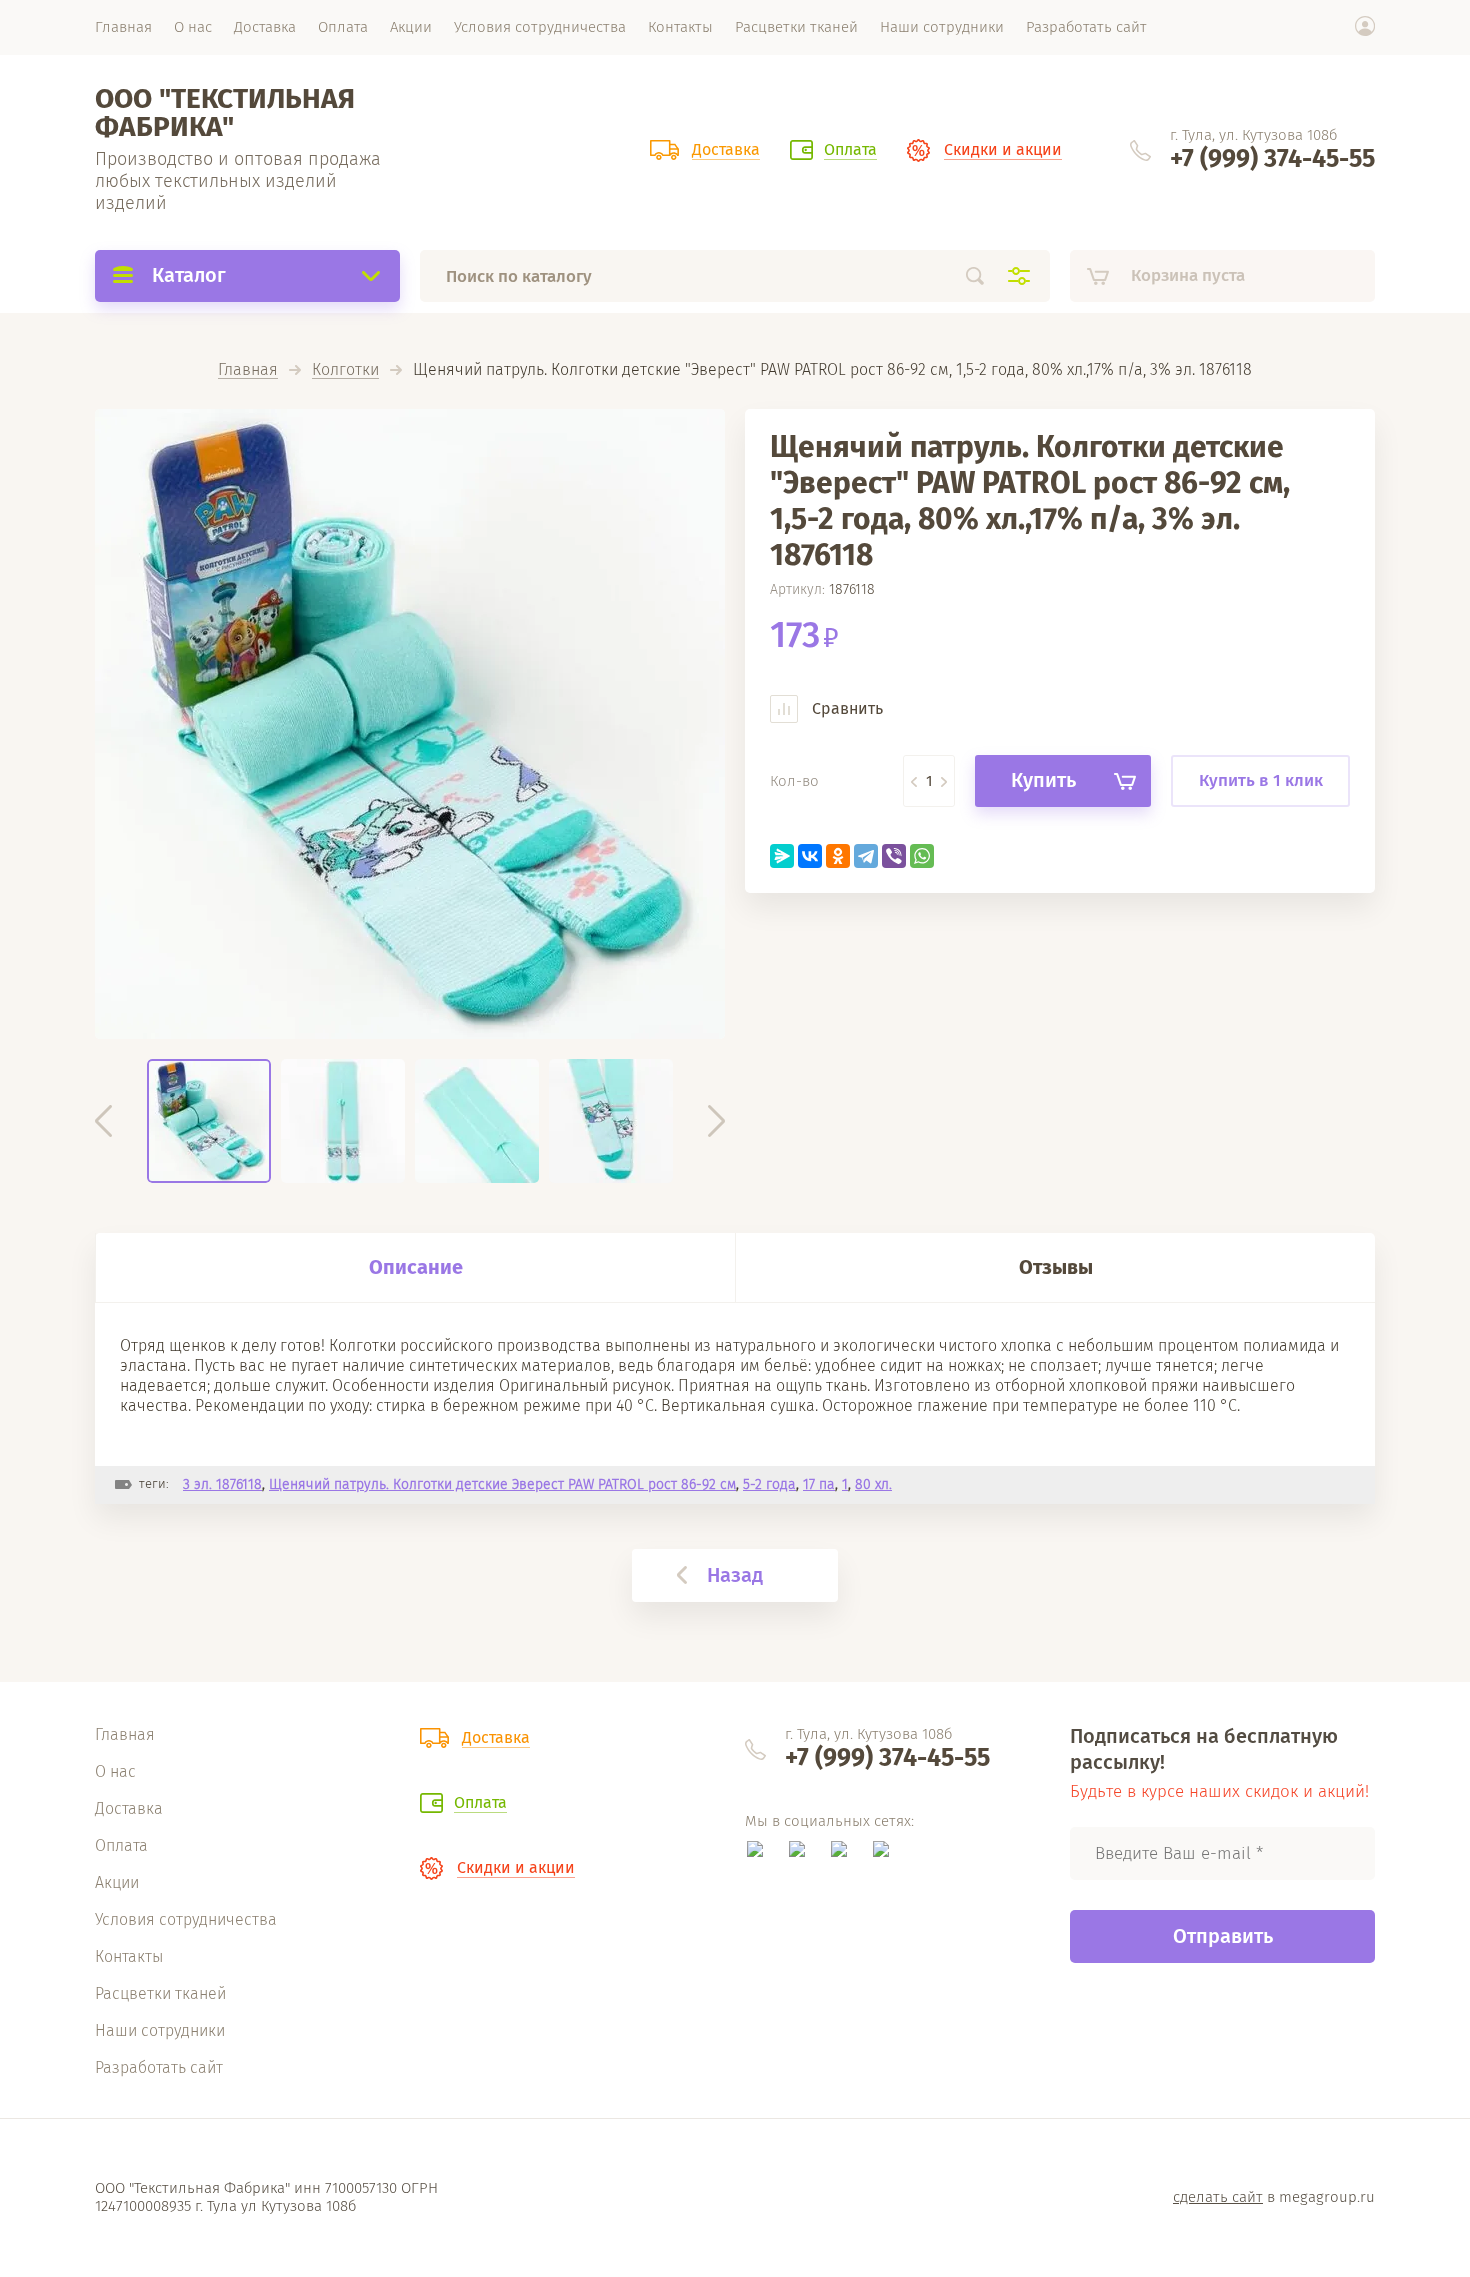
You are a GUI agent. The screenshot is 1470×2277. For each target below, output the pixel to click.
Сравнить (845, 708)
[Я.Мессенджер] (782, 856)
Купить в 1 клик (1261, 780)
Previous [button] (103, 1121)
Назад (735, 1575)
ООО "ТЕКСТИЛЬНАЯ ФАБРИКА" (225, 112)
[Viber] (894, 856)
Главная (248, 370)
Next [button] (716, 1121)
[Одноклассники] (838, 856)
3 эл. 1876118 (222, 1484)
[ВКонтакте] (810, 856)
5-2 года (769, 1484)
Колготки (345, 370)
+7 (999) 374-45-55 (1272, 159)
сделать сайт (1218, 2197)
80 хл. (873, 1484)
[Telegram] (866, 856)
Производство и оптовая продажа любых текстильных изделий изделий (238, 181)
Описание (416, 1267)
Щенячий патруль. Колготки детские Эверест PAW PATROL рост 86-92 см (502, 1484)
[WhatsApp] (922, 856)
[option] (410, 724)
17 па (819, 1484)
